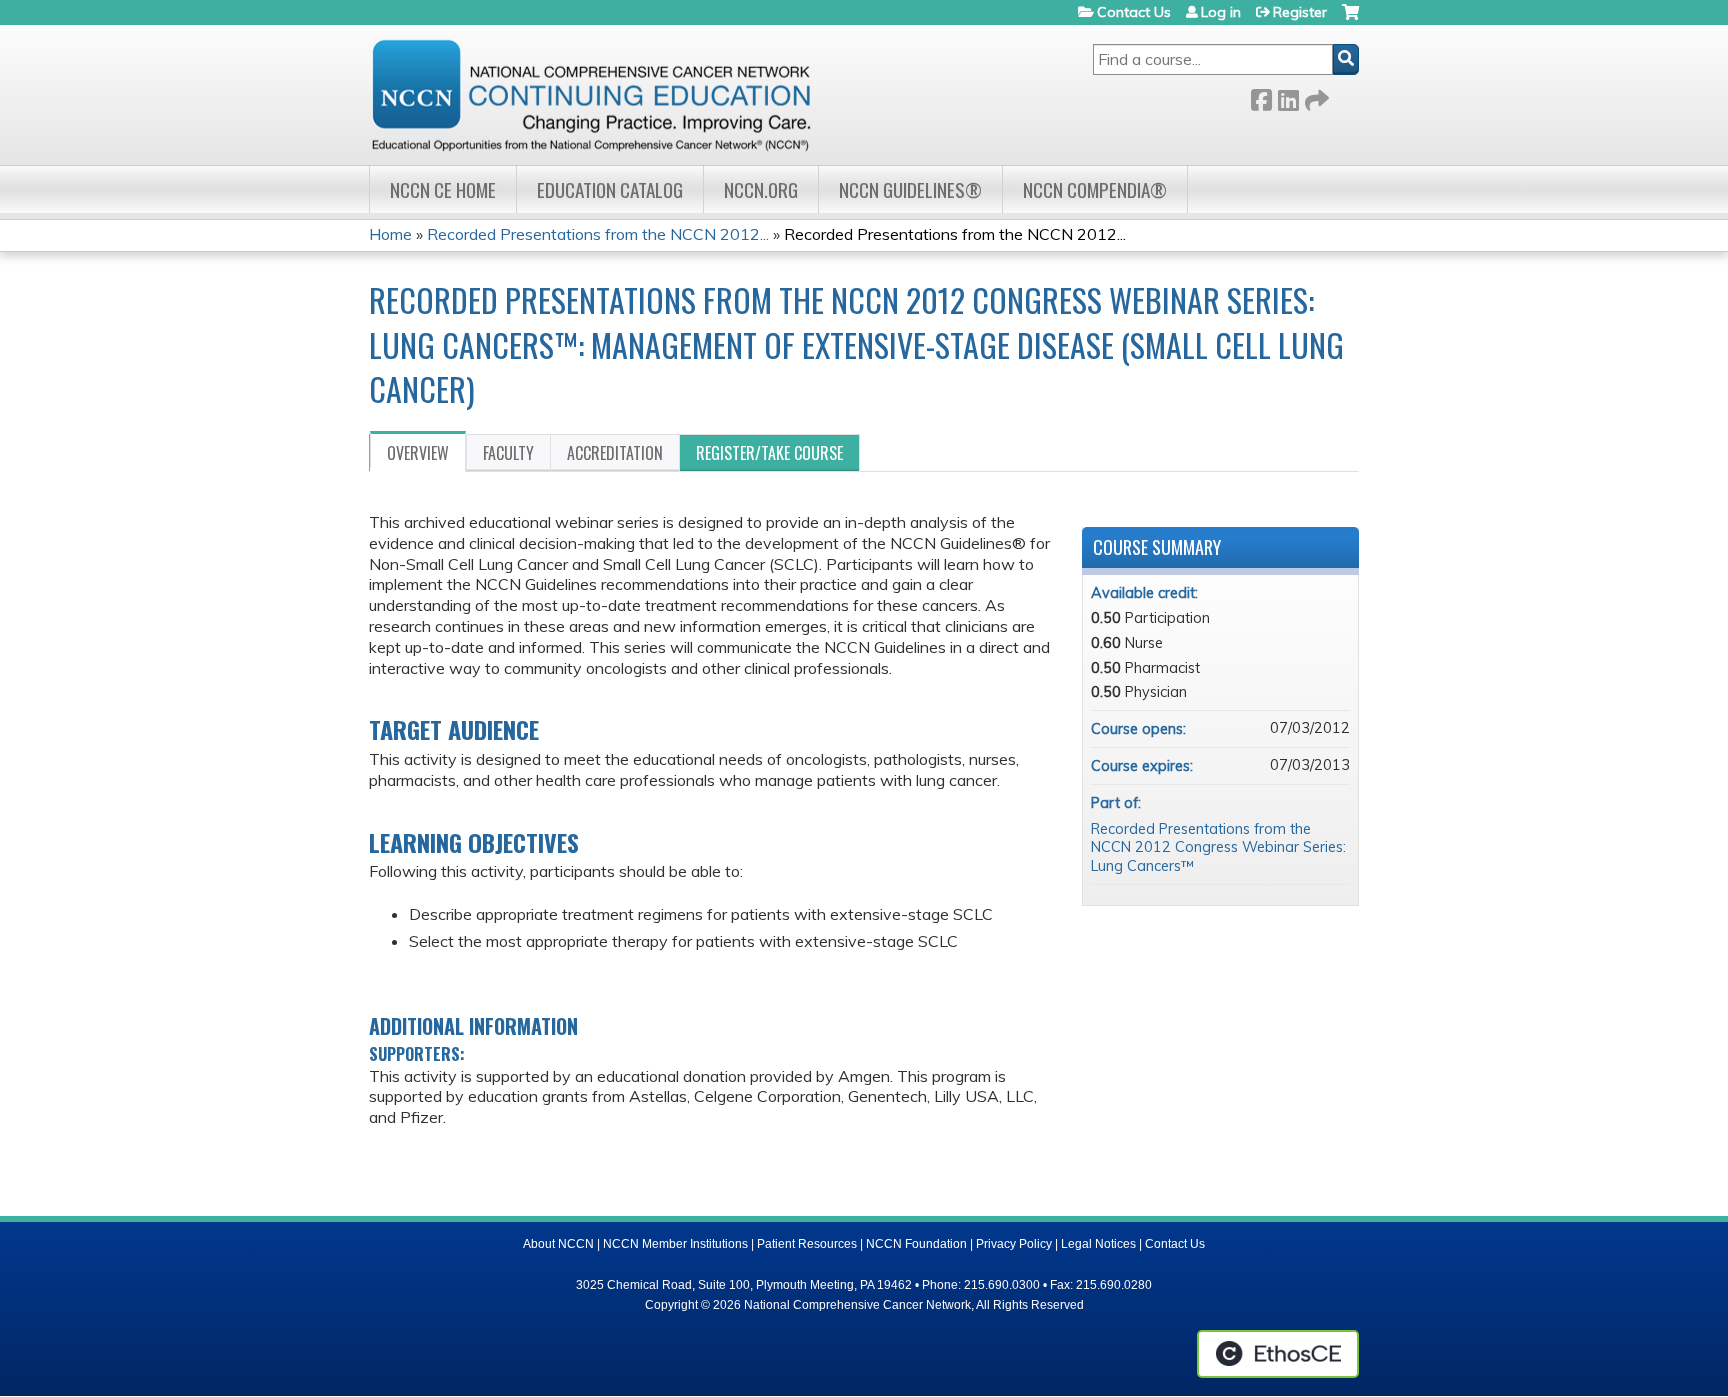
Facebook (1261, 96)
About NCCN (558, 1244)
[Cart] (1350, 19)
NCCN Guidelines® (910, 189)
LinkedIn (1288, 96)
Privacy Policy (1014, 1244)
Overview (418, 453)
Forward (1315, 96)
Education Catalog (610, 189)
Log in (1221, 12)
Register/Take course (769, 453)
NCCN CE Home (443, 189)
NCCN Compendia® (1095, 189)
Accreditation (615, 453)
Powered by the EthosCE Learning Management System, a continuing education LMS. (1278, 1354)
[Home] (591, 95)
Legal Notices (1098, 1244)
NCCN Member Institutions (675, 1244)
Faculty (508, 453)
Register (1300, 12)
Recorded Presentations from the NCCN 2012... (598, 234)
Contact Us (1134, 12)
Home (390, 234)
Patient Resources (807, 1244)
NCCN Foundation (916, 1244)
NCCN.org (761, 189)
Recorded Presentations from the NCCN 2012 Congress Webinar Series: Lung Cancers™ (1218, 847)
